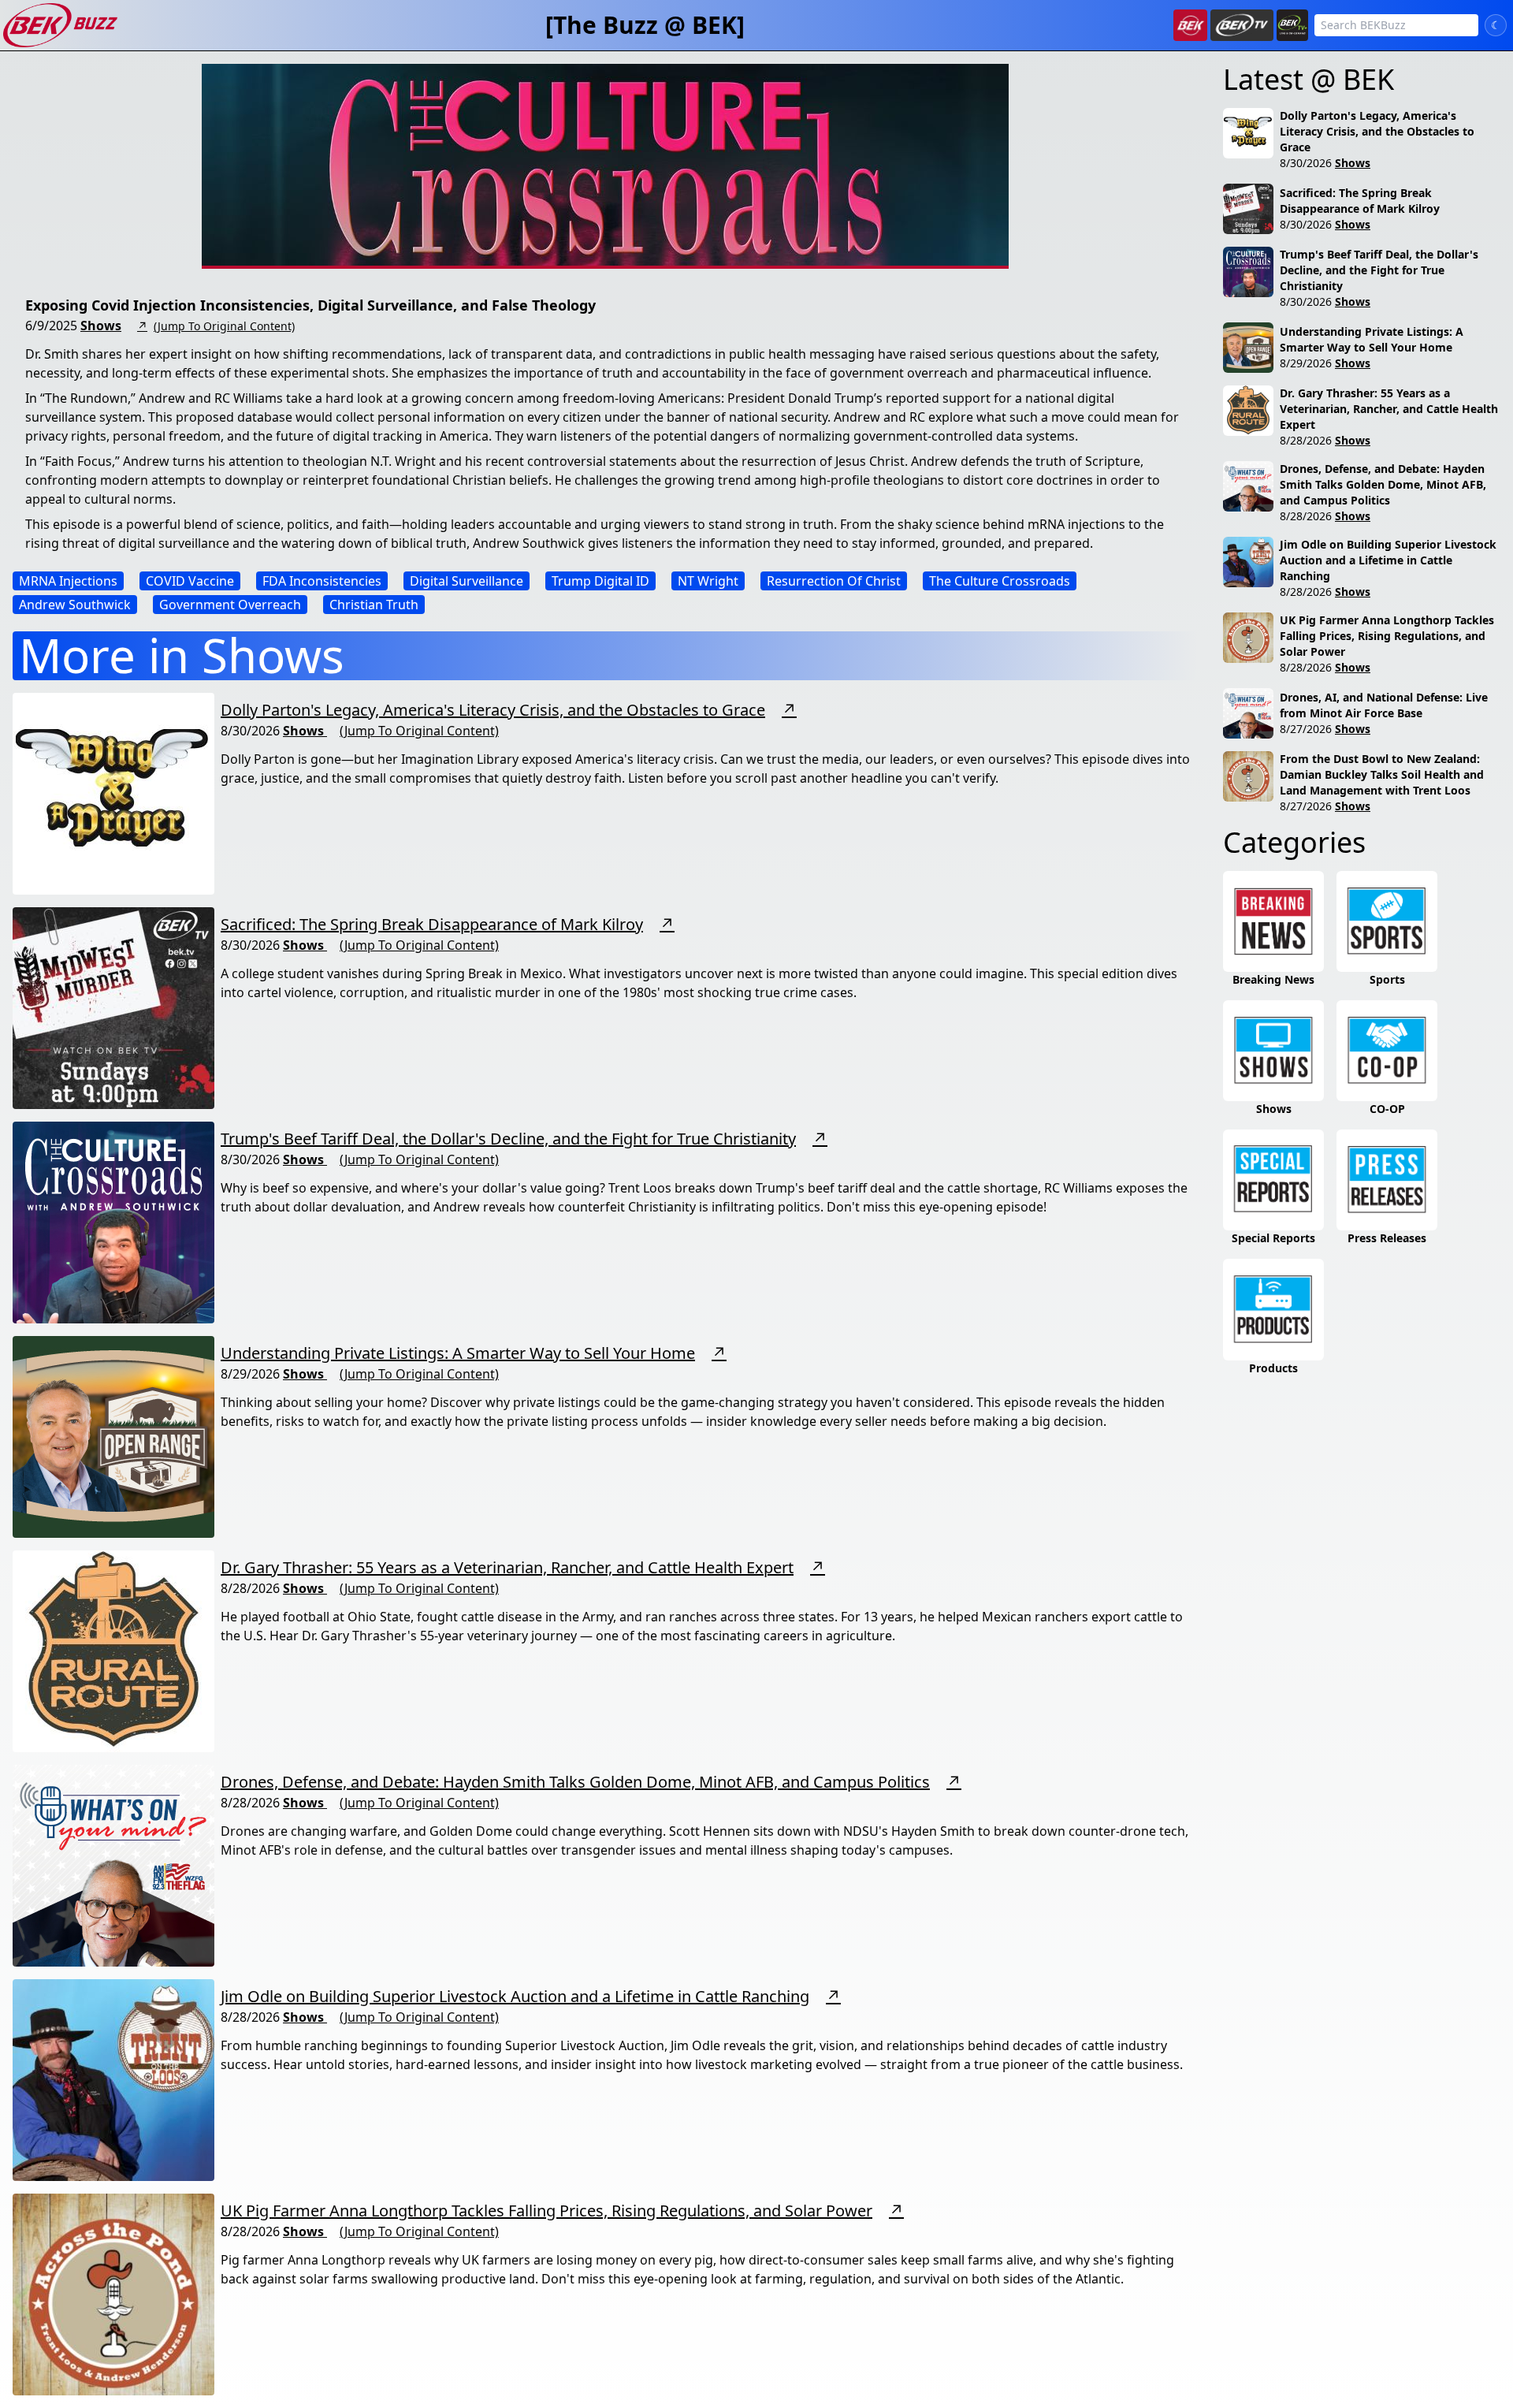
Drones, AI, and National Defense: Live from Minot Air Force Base (1384, 705)
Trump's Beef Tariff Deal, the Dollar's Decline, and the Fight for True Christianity (508, 1139)
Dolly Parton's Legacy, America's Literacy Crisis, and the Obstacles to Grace (493, 710)
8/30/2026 (1306, 163)
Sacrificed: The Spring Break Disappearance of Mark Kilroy (432, 924)
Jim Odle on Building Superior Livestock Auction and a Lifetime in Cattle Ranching (515, 1996)
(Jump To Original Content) (224, 326)
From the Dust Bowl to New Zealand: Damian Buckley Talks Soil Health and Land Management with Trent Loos (1382, 774)
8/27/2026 (1306, 729)
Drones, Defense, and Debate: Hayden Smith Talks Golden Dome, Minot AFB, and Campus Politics (575, 1782)
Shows (101, 326)
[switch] (1496, 25)
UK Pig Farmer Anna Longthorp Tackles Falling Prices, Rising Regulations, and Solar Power (546, 2211)
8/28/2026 (1306, 440)
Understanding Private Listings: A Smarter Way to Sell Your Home (458, 1353)
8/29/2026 (1306, 363)
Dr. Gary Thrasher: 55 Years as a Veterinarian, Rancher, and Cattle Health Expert (507, 1567)
